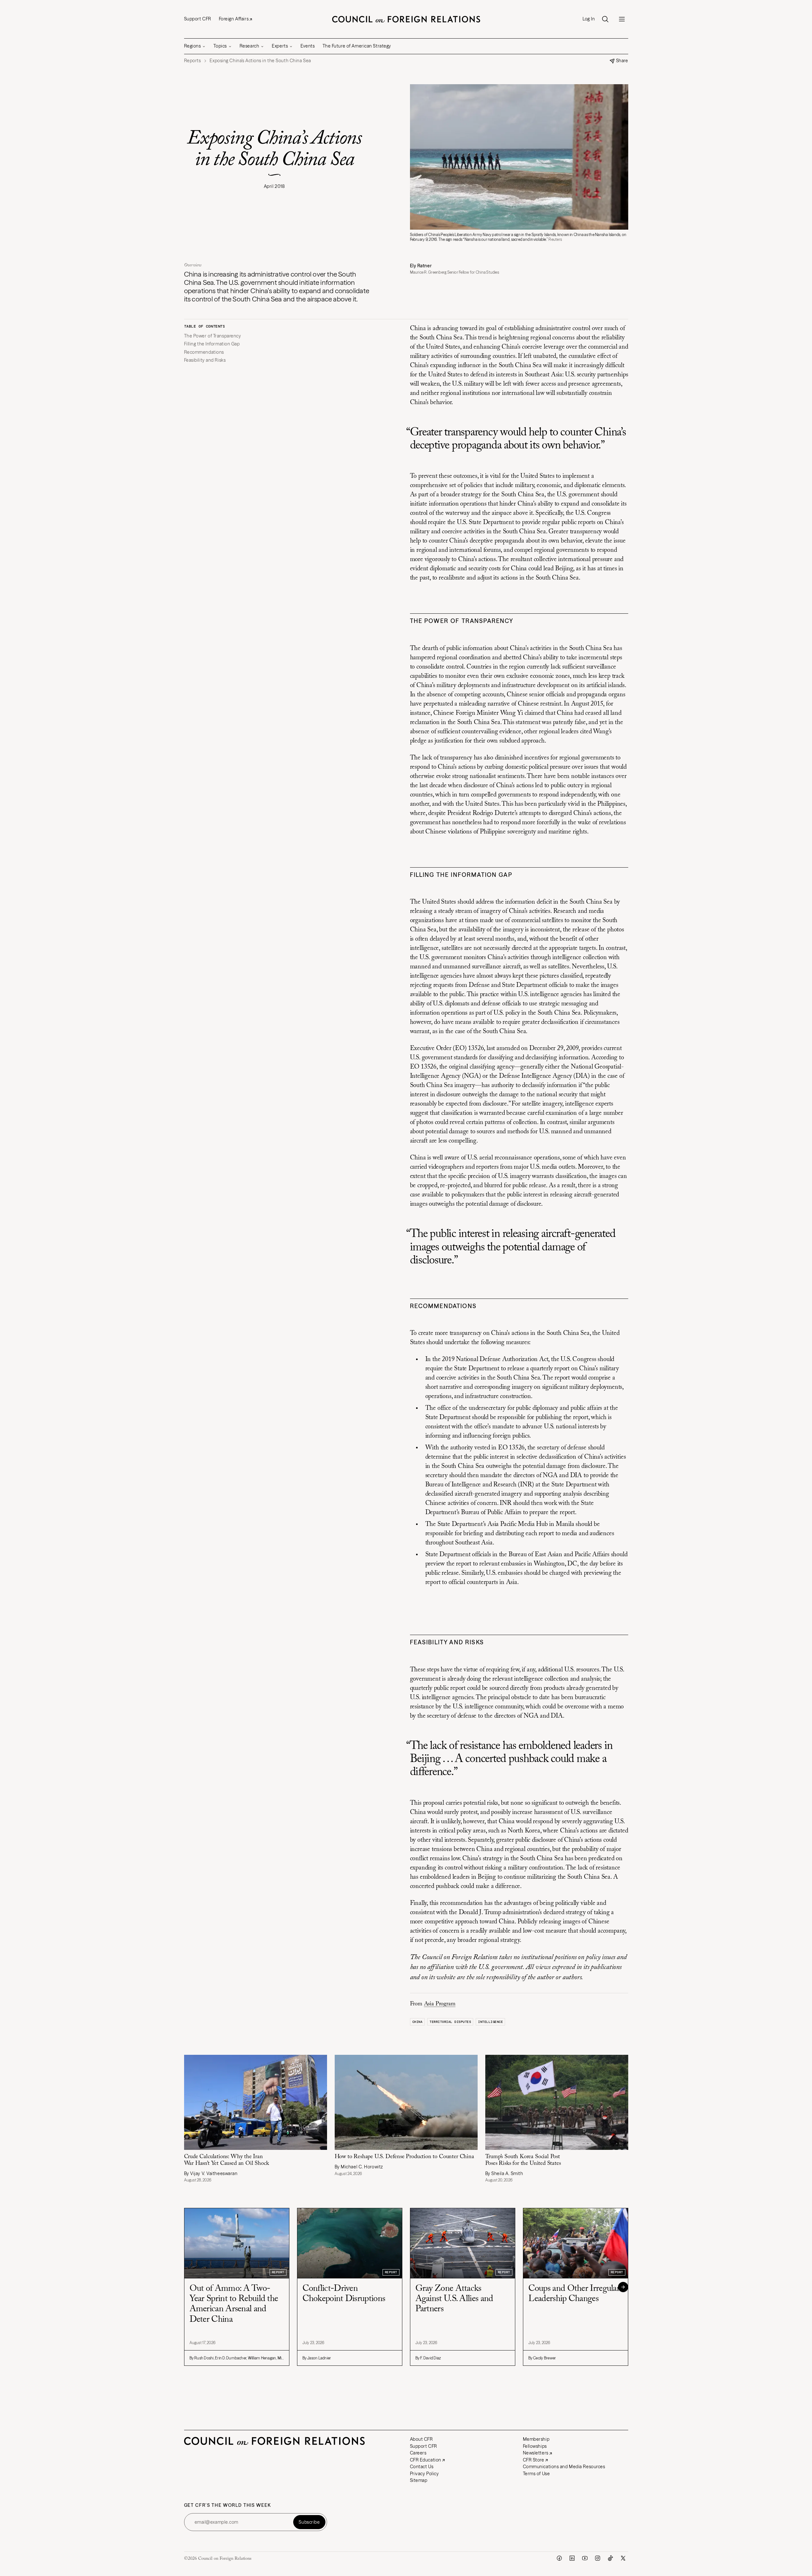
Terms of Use (536, 2474)
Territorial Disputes (450, 2022)
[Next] (623, 2287)
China (417, 2022)
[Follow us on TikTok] (610, 2558)
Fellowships (535, 2446)
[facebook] (559, 2558)
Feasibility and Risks (205, 360)
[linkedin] (572, 2558)
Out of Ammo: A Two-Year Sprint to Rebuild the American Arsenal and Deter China (234, 2304)
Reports (193, 61)
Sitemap (419, 2480)
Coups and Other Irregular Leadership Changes (574, 2294)
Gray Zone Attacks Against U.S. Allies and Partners (454, 2299)
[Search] (605, 19)
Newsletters (536, 2453)
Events (308, 46)
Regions (193, 46)
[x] (623, 2558)
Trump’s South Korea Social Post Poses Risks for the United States (523, 2160)
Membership (536, 2439)
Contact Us (422, 2467)
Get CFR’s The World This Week (228, 2505)
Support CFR (198, 19)
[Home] (406, 19)
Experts (280, 46)
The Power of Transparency (213, 336)
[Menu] (622, 19)
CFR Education (426, 2460)
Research (249, 46)
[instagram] (598, 2558)
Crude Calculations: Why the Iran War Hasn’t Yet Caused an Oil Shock (227, 2160)
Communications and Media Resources (564, 2467)
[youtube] (585, 2558)
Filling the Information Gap (212, 344)
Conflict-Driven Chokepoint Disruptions (344, 2294)
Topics (220, 46)
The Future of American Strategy (357, 46)
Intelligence (490, 2022)
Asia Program (440, 2004)
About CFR (421, 2439)
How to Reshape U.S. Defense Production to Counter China (404, 2157)
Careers (418, 2453)
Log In (589, 19)
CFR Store (534, 2460)
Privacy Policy (425, 2474)
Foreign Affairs (234, 19)
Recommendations (204, 352)
